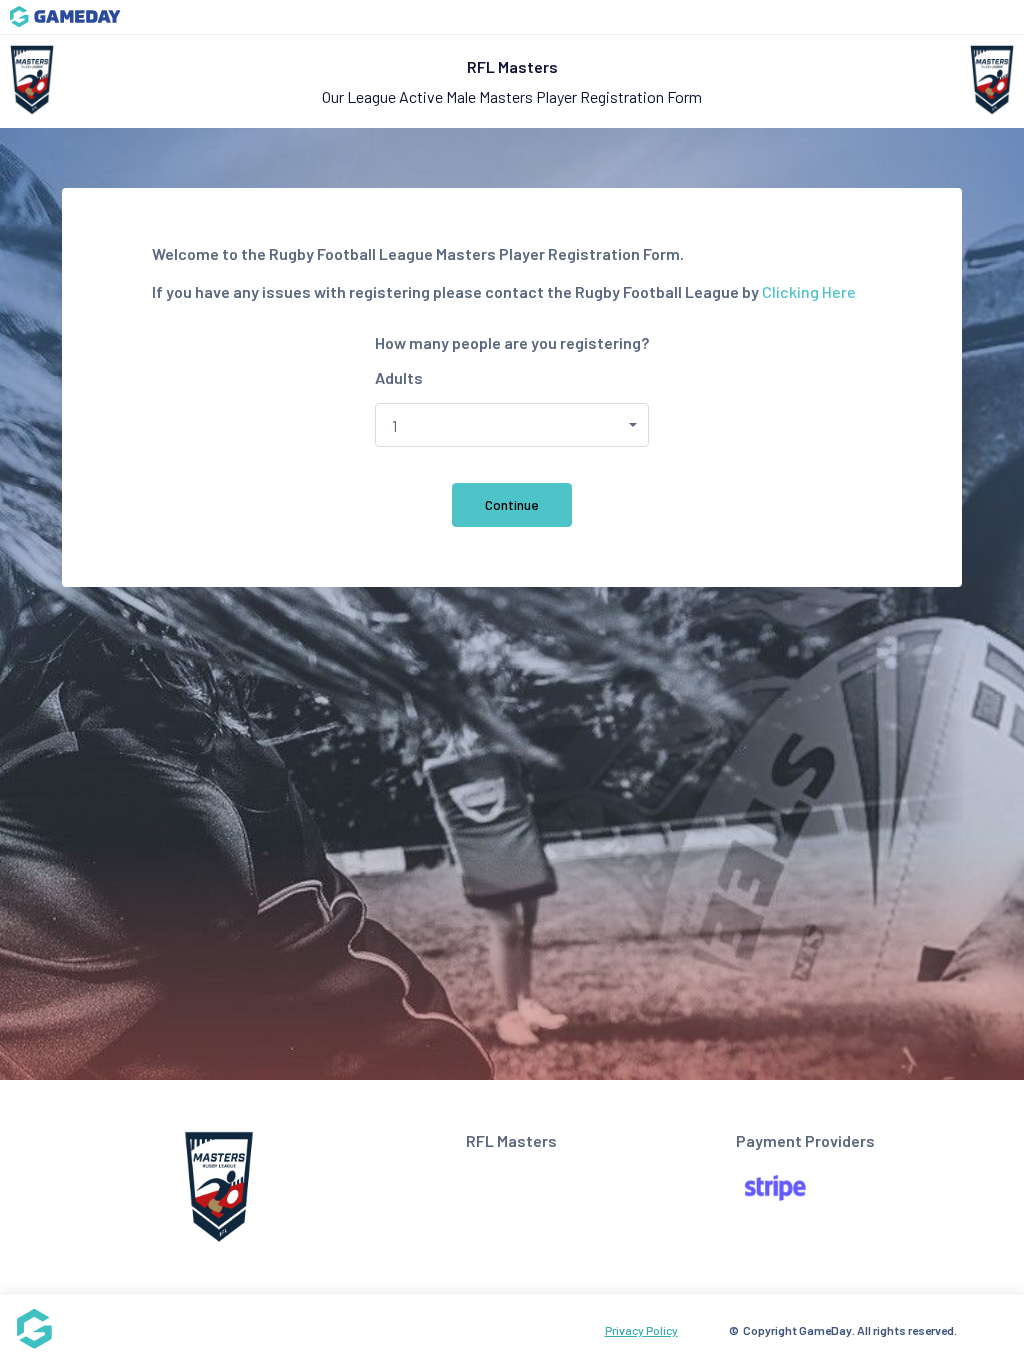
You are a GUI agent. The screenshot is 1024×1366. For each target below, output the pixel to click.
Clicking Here (809, 291)
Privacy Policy (641, 1330)
